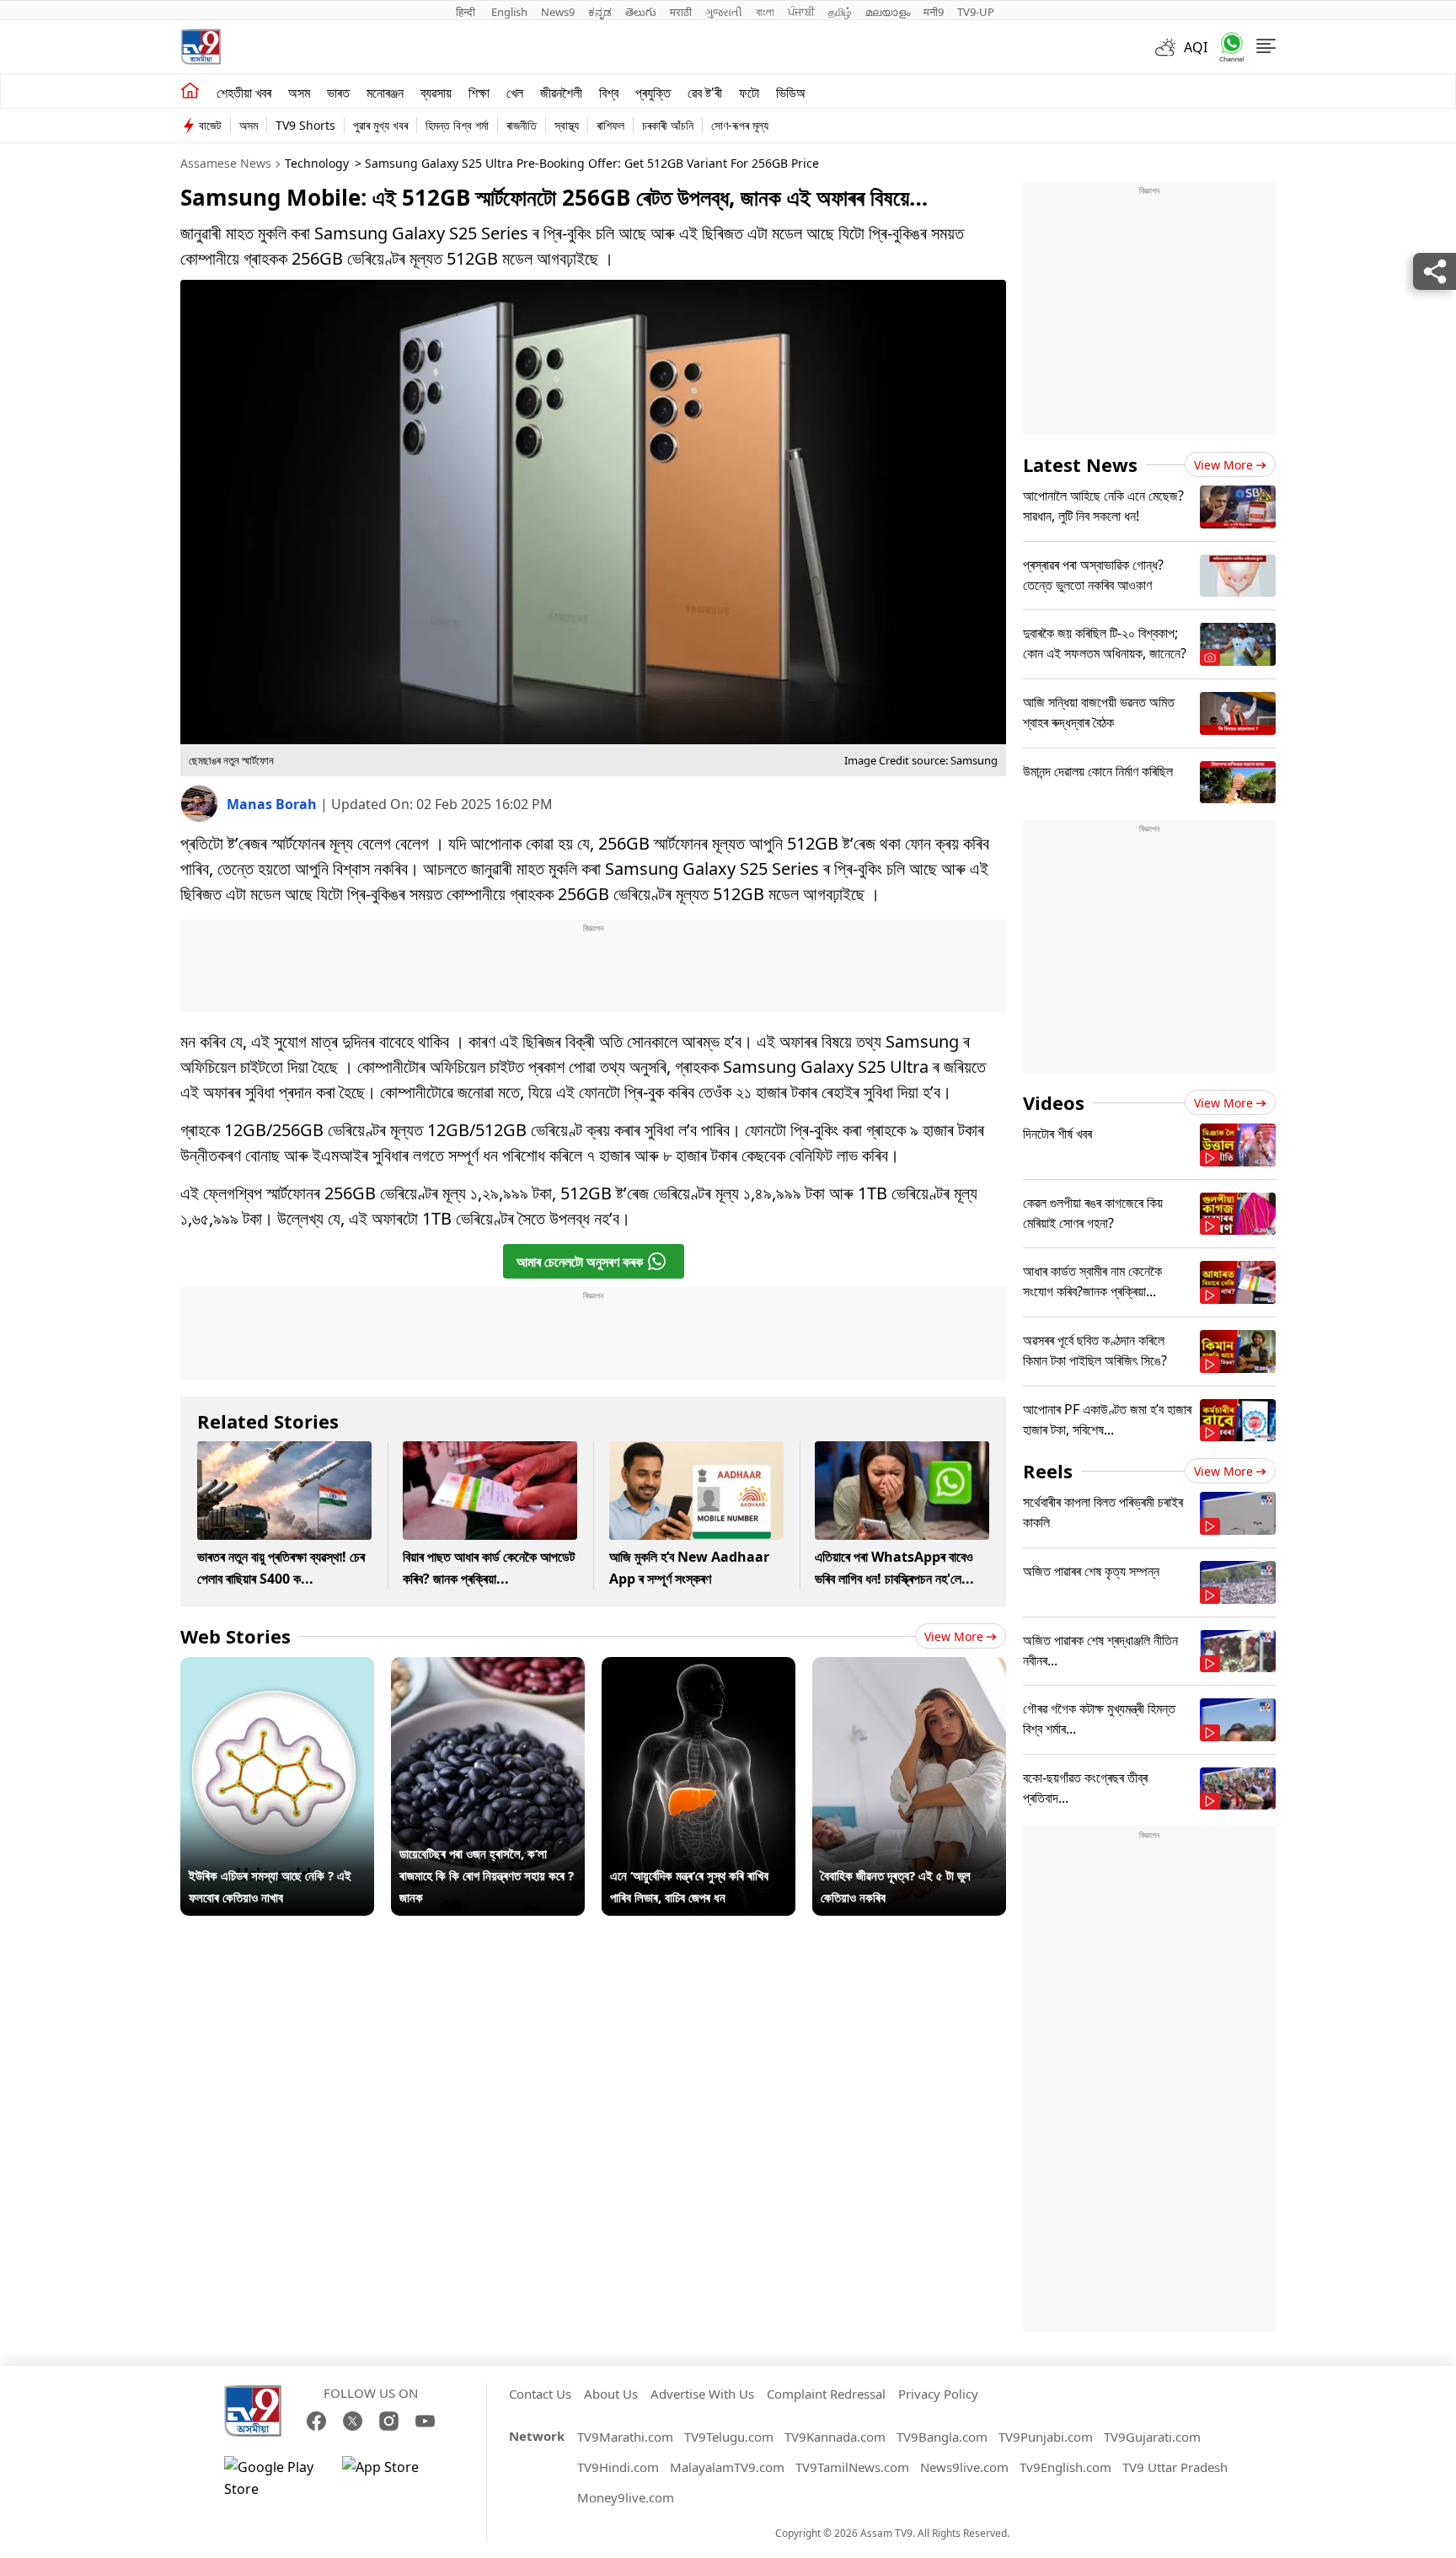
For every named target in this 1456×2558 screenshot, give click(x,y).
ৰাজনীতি (522, 125)
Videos (1054, 1102)
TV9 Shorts (305, 125)
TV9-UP (976, 12)
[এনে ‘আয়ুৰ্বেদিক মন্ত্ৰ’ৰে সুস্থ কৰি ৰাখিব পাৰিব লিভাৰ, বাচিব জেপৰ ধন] (699, 1668)
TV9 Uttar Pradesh (1175, 2467)
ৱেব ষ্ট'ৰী (705, 93)
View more (954, 1636)
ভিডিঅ (791, 93)
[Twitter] (353, 2421)
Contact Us (540, 2394)
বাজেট (210, 125)
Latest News (1080, 464)
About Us (611, 2394)
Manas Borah (273, 804)
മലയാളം (888, 12)
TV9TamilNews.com (852, 2467)
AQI (1196, 47)
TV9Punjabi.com (1046, 2437)
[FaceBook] (316, 2421)
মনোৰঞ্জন (385, 93)
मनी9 (934, 12)
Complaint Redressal (826, 2394)
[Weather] (1170, 47)
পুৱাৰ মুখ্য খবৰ (380, 125)
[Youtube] (425, 2421)
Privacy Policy (938, 2394)
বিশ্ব (609, 93)
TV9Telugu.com (729, 2437)
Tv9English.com (1065, 2467)
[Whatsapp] (1226, 47)
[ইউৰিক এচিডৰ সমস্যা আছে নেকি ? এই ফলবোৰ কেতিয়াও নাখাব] (277, 1668)
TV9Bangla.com (942, 2437)
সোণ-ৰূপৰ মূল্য (740, 125)
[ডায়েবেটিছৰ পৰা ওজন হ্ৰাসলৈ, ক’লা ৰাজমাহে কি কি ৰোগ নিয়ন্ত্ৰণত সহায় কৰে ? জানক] (488, 1668)
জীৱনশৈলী (561, 93)
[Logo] (201, 47)
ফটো (749, 93)
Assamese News (226, 163)
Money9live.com (626, 2497)
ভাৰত (338, 93)
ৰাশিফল (610, 125)
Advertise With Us (702, 2394)
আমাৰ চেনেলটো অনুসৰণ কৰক (580, 1262)
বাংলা (765, 12)
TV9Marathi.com (625, 2437)
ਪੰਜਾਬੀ (801, 12)
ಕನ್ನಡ (600, 12)
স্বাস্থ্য (567, 125)
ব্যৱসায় (436, 93)
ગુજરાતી (724, 12)
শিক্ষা (479, 93)
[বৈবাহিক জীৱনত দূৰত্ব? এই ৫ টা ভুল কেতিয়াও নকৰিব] (909, 1668)
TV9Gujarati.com (1152, 2437)
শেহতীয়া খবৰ (244, 93)
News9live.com (964, 2467)
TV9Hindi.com (618, 2467)
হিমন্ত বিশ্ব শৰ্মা (457, 125)
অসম (299, 93)
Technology (317, 163)
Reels (1048, 1471)
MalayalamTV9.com (727, 2467)
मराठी (681, 12)
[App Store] (393, 2478)
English (509, 12)
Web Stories (236, 1636)
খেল (515, 93)
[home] (190, 91)
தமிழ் (840, 12)
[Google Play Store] (275, 2478)
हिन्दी (467, 12)
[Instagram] (389, 2421)
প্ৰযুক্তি (653, 93)
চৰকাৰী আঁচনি (668, 125)
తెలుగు (641, 12)
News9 (558, 12)
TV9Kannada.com (835, 2437)
